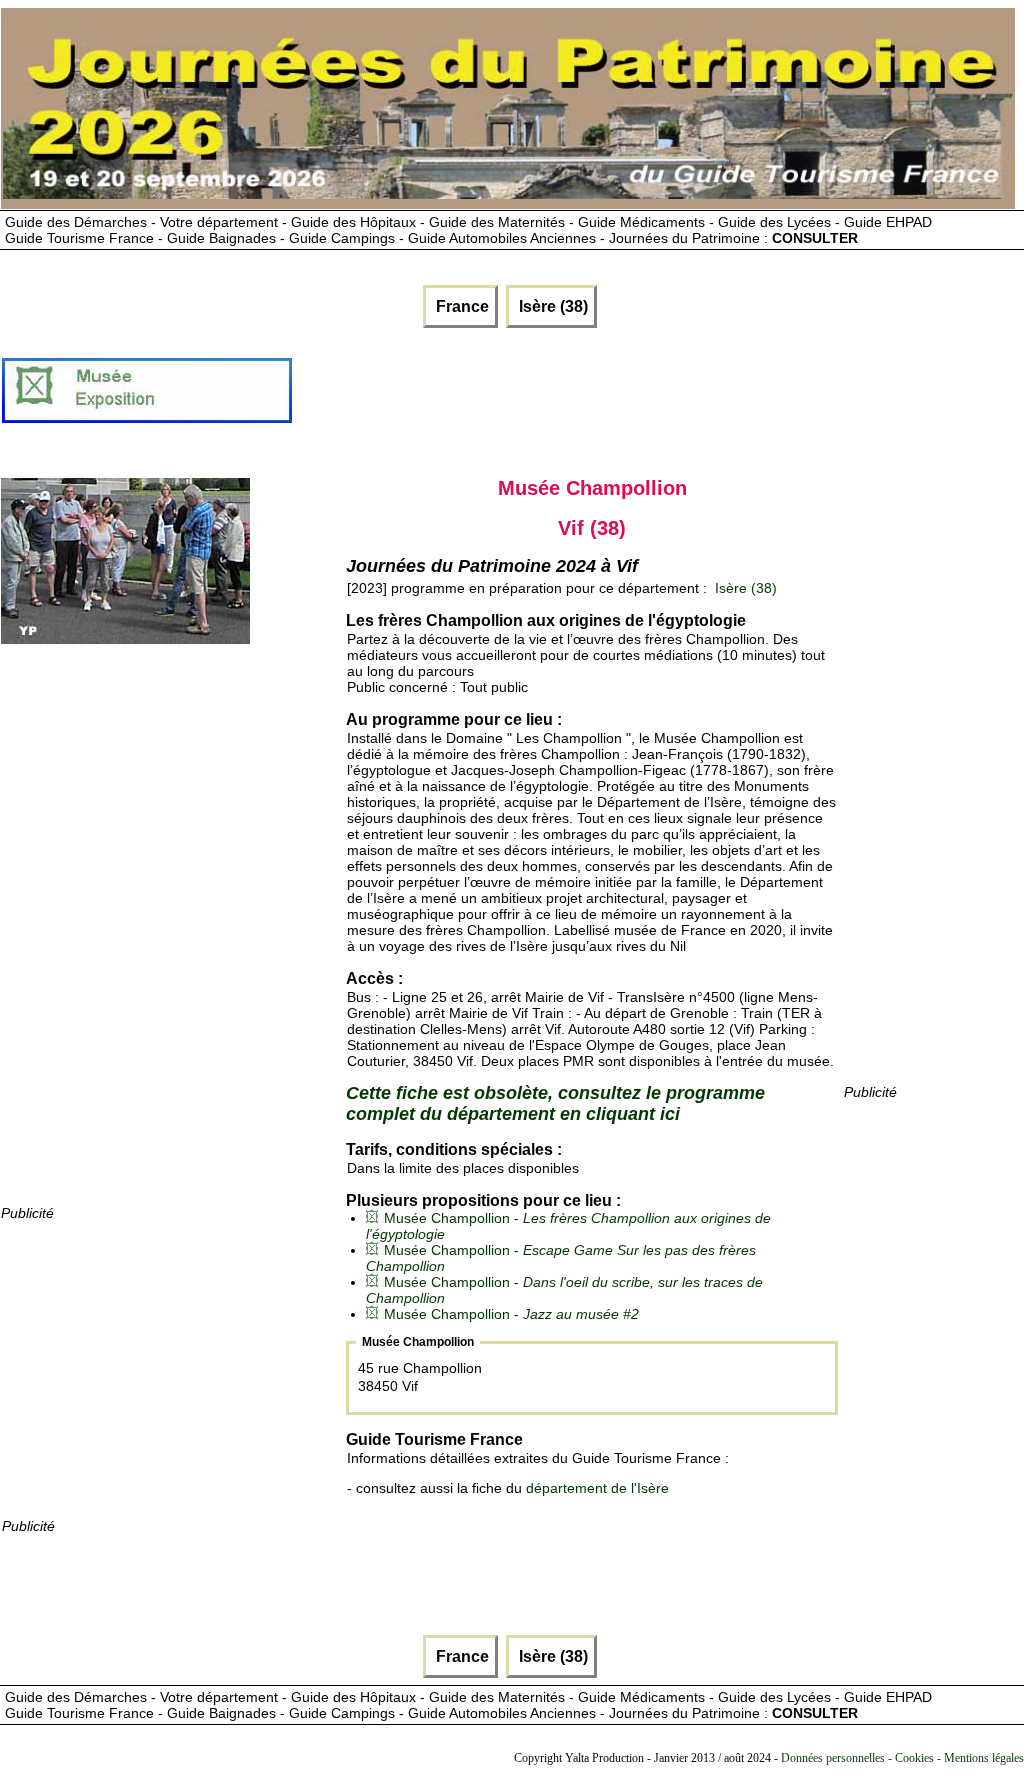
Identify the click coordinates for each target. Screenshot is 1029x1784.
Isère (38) (551, 306)
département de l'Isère (597, 1488)
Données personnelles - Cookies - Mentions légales (902, 1758)
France (460, 306)
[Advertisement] (658, 398)
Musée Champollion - (511, 1314)
